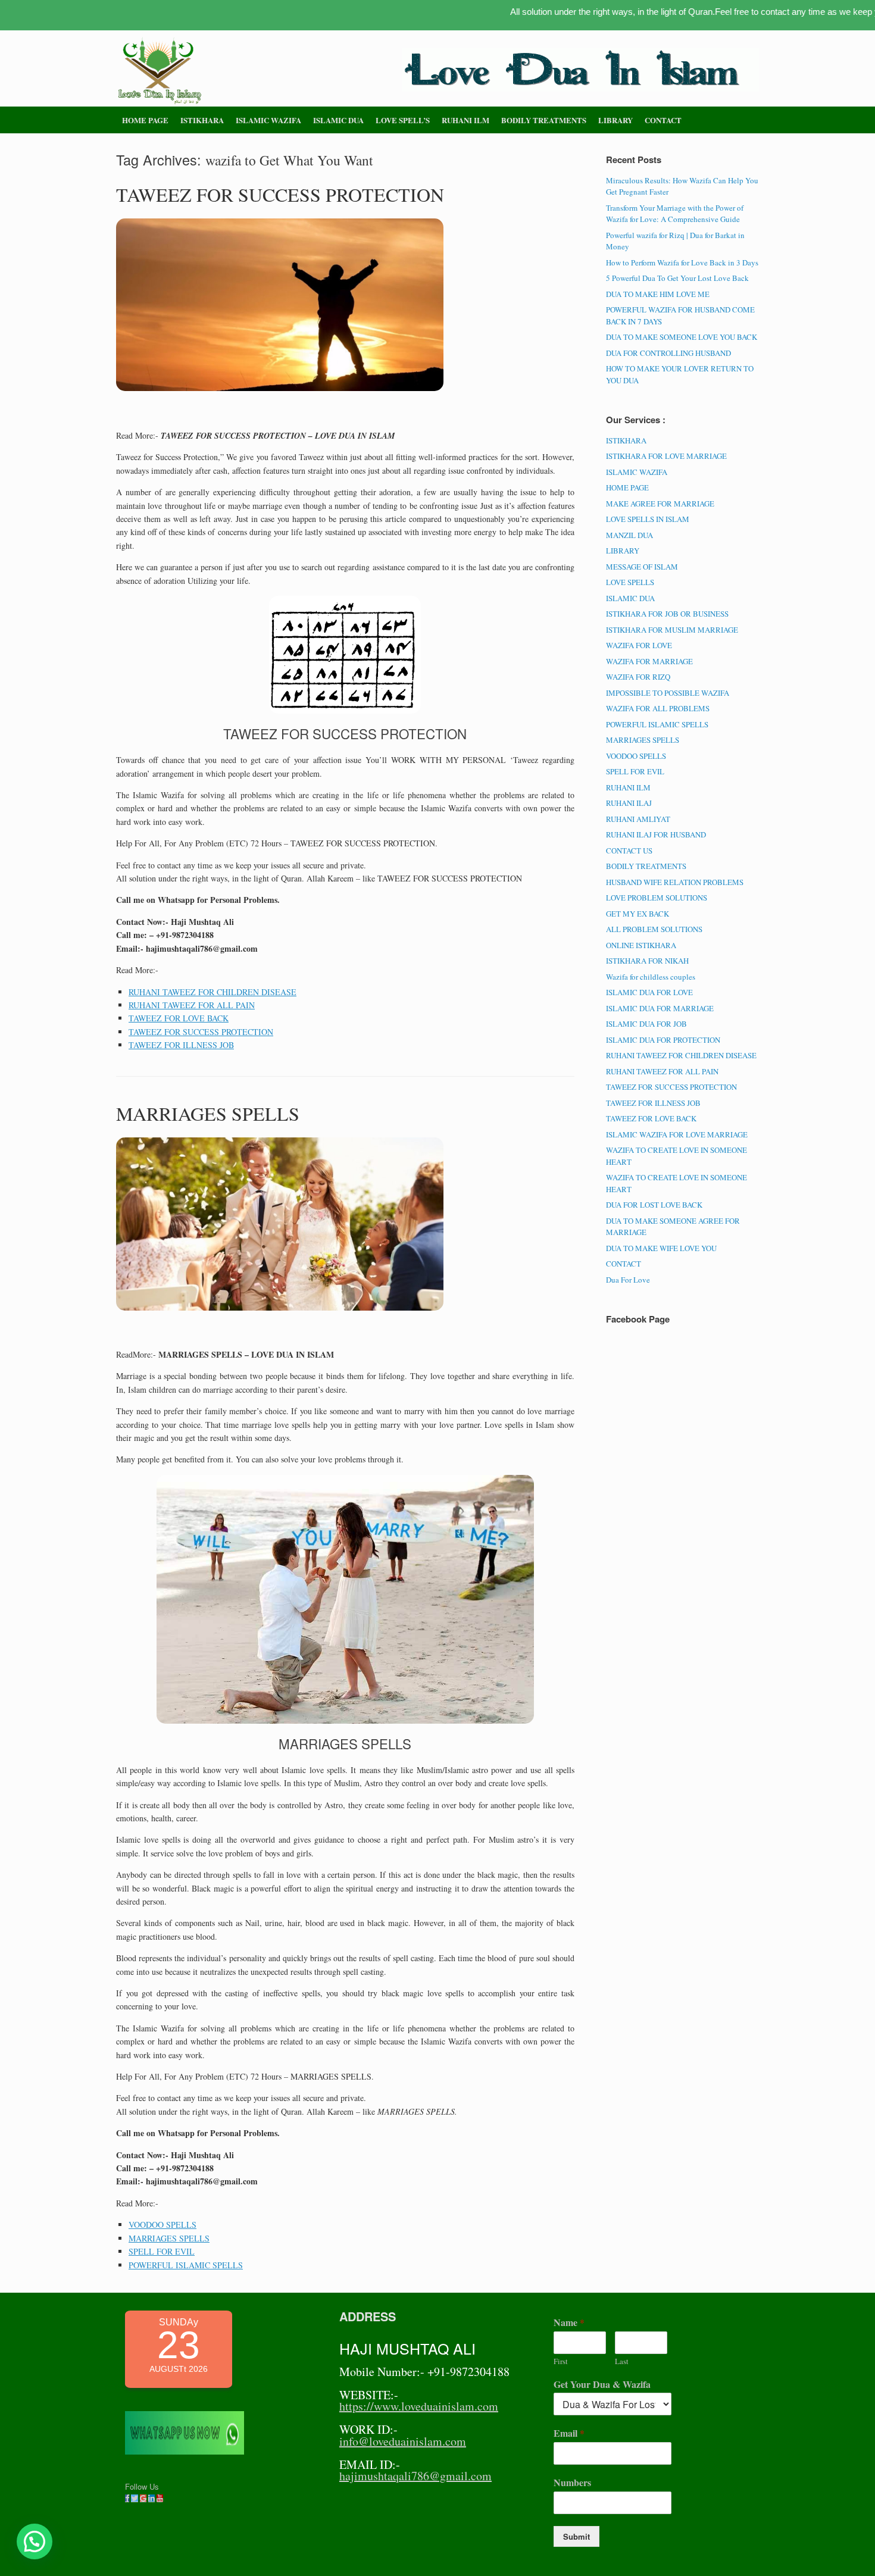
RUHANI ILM (465, 120)
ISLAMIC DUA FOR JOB (646, 1024)
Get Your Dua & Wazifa (602, 2385)
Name (569, 2323)
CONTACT (663, 120)
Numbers (572, 2483)
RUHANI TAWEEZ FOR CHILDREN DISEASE (212, 992)
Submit (576, 2536)
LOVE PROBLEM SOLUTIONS (657, 898)
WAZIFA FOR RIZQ (638, 677)
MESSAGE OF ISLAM (642, 567)
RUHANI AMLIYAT (638, 819)
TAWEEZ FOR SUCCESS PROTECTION (280, 194)
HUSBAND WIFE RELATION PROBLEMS (675, 882)
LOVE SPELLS (630, 582)
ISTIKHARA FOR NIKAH (647, 961)
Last (622, 2361)
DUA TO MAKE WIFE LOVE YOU (661, 1248)
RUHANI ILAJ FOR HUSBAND (656, 834)
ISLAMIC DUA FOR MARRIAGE (660, 1008)
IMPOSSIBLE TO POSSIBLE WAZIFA (668, 693)
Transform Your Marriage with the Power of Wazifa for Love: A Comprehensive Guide (675, 214)
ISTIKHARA (202, 120)
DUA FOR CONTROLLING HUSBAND (668, 353)
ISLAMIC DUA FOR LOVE (649, 992)
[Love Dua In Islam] (161, 71)
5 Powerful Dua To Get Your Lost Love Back (677, 278)
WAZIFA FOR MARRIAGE (649, 661)
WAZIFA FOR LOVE (639, 645)
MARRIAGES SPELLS (208, 1113)
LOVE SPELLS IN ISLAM (648, 519)
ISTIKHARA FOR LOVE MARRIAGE (666, 456)
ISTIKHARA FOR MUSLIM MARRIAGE (672, 630)
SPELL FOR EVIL (162, 2251)
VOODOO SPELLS (162, 2225)
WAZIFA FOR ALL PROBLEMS (658, 708)
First (561, 2361)
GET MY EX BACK (637, 914)
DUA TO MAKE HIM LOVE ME (658, 294)
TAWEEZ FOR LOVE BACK (179, 1018)
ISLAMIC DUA (338, 120)
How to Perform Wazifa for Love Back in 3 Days (682, 262)
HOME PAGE (145, 120)
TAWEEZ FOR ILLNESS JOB (181, 1045)
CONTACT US (629, 851)
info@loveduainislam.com (403, 2441)
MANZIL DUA (629, 535)
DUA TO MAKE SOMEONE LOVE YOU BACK (682, 337)
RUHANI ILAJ (629, 803)
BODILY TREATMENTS (544, 120)
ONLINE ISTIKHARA (641, 945)
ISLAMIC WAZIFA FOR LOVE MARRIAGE (677, 1134)
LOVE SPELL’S (403, 120)
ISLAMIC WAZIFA (268, 120)
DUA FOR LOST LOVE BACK (654, 1205)
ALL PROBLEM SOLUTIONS (654, 929)
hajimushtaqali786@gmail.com (415, 2476)
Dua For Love (628, 1280)
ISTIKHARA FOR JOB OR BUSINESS (667, 614)
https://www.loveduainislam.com (419, 2406)
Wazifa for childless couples (651, 977)
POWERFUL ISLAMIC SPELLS (186, 2265)
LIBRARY (615, 120)
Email (569, 2433)
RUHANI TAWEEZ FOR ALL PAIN (192, 1005)
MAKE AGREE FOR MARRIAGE (660, 504)
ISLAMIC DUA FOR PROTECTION (663, 1040)
